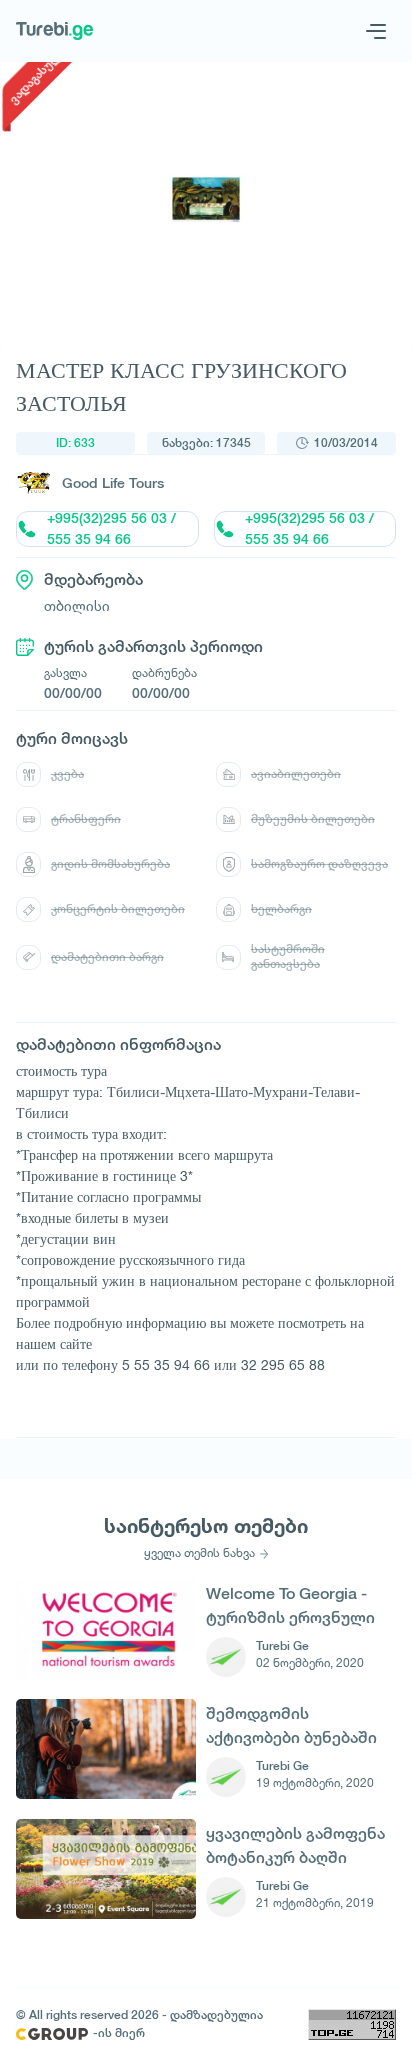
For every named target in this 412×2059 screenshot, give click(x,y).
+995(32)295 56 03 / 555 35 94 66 (111, 529)
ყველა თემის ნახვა (199, 1553)
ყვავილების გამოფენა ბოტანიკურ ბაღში (295, 1845)
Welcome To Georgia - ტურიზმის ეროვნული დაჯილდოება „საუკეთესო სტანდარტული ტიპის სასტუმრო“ (290, 1605)
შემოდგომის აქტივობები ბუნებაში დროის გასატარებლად (295, 1725)
